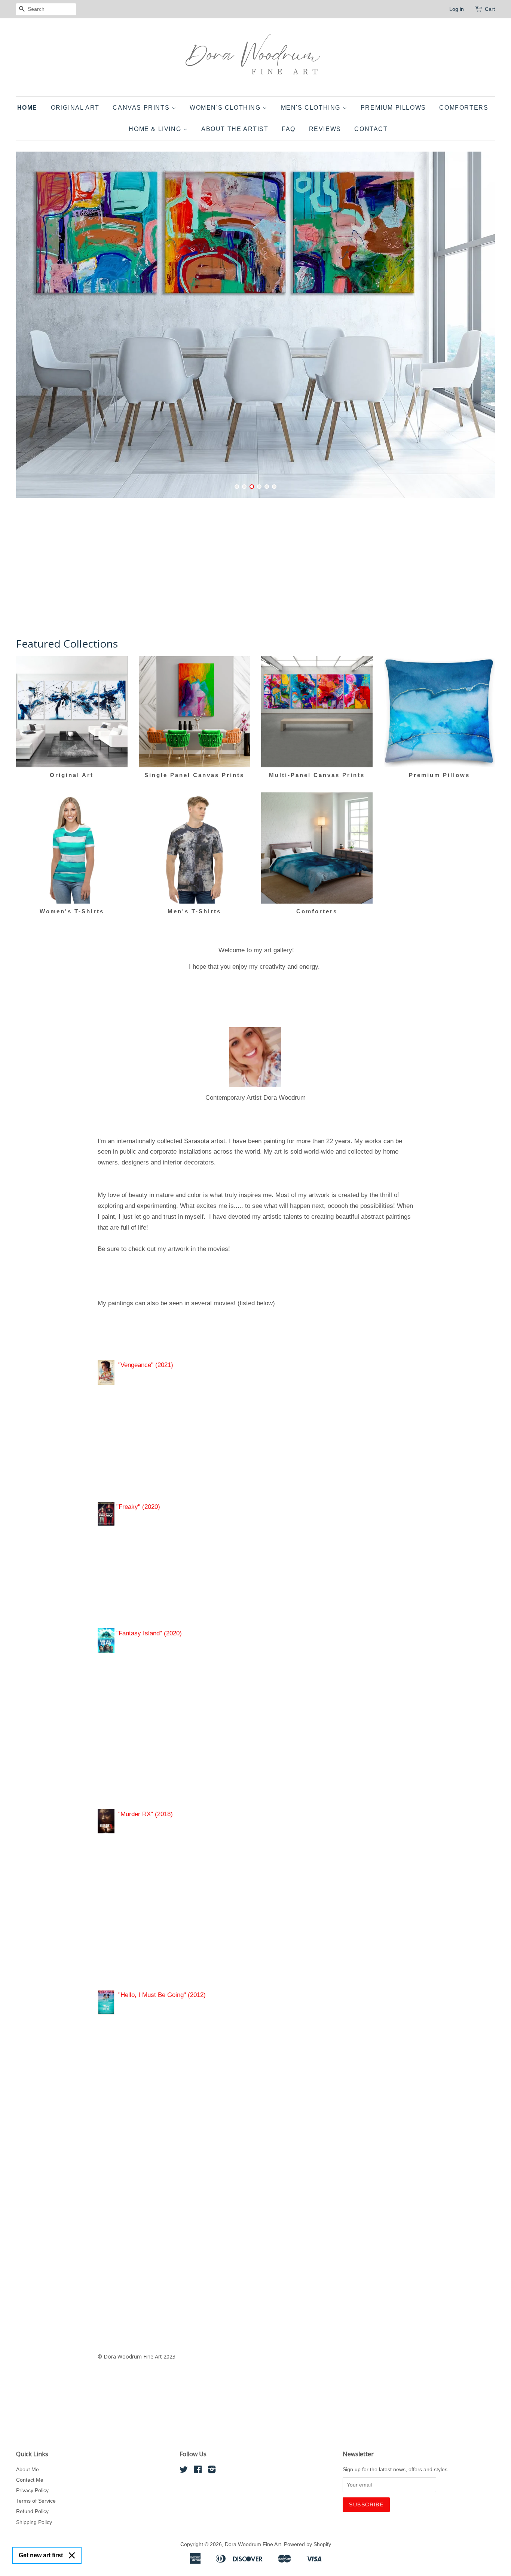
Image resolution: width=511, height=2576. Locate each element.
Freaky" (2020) (139, 1507)
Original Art (75, 108)
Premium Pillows (393, 108)
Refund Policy (32, 2511)
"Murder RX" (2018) (147, 1814)
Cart (490, 9)
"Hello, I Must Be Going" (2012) (162, 1995)
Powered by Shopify (307, 2544)
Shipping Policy (34, 2522)
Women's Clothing (226, 108)
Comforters (464, 108)
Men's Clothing (312, 108)
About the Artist (235, 129)
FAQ (289, 129)
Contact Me (30, 2480)
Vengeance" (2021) (147, 1365)
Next (479, 329)
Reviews (325, 129)
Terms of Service (36, 2501)
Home (27, 108)
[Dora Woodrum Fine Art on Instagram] (212, 2471)
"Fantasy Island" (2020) (148, 1633)
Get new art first (41, 2555)
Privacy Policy (32, 2490)
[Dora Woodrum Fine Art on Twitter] (184, 2471)
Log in (457, 9)
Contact (371, 129)
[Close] (72, 2555)
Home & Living (156, 129)
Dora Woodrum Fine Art (253, 2544)
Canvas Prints (142, 108)
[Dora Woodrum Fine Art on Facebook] (198, 2471)
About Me (27, 2469)
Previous (32, 329)
